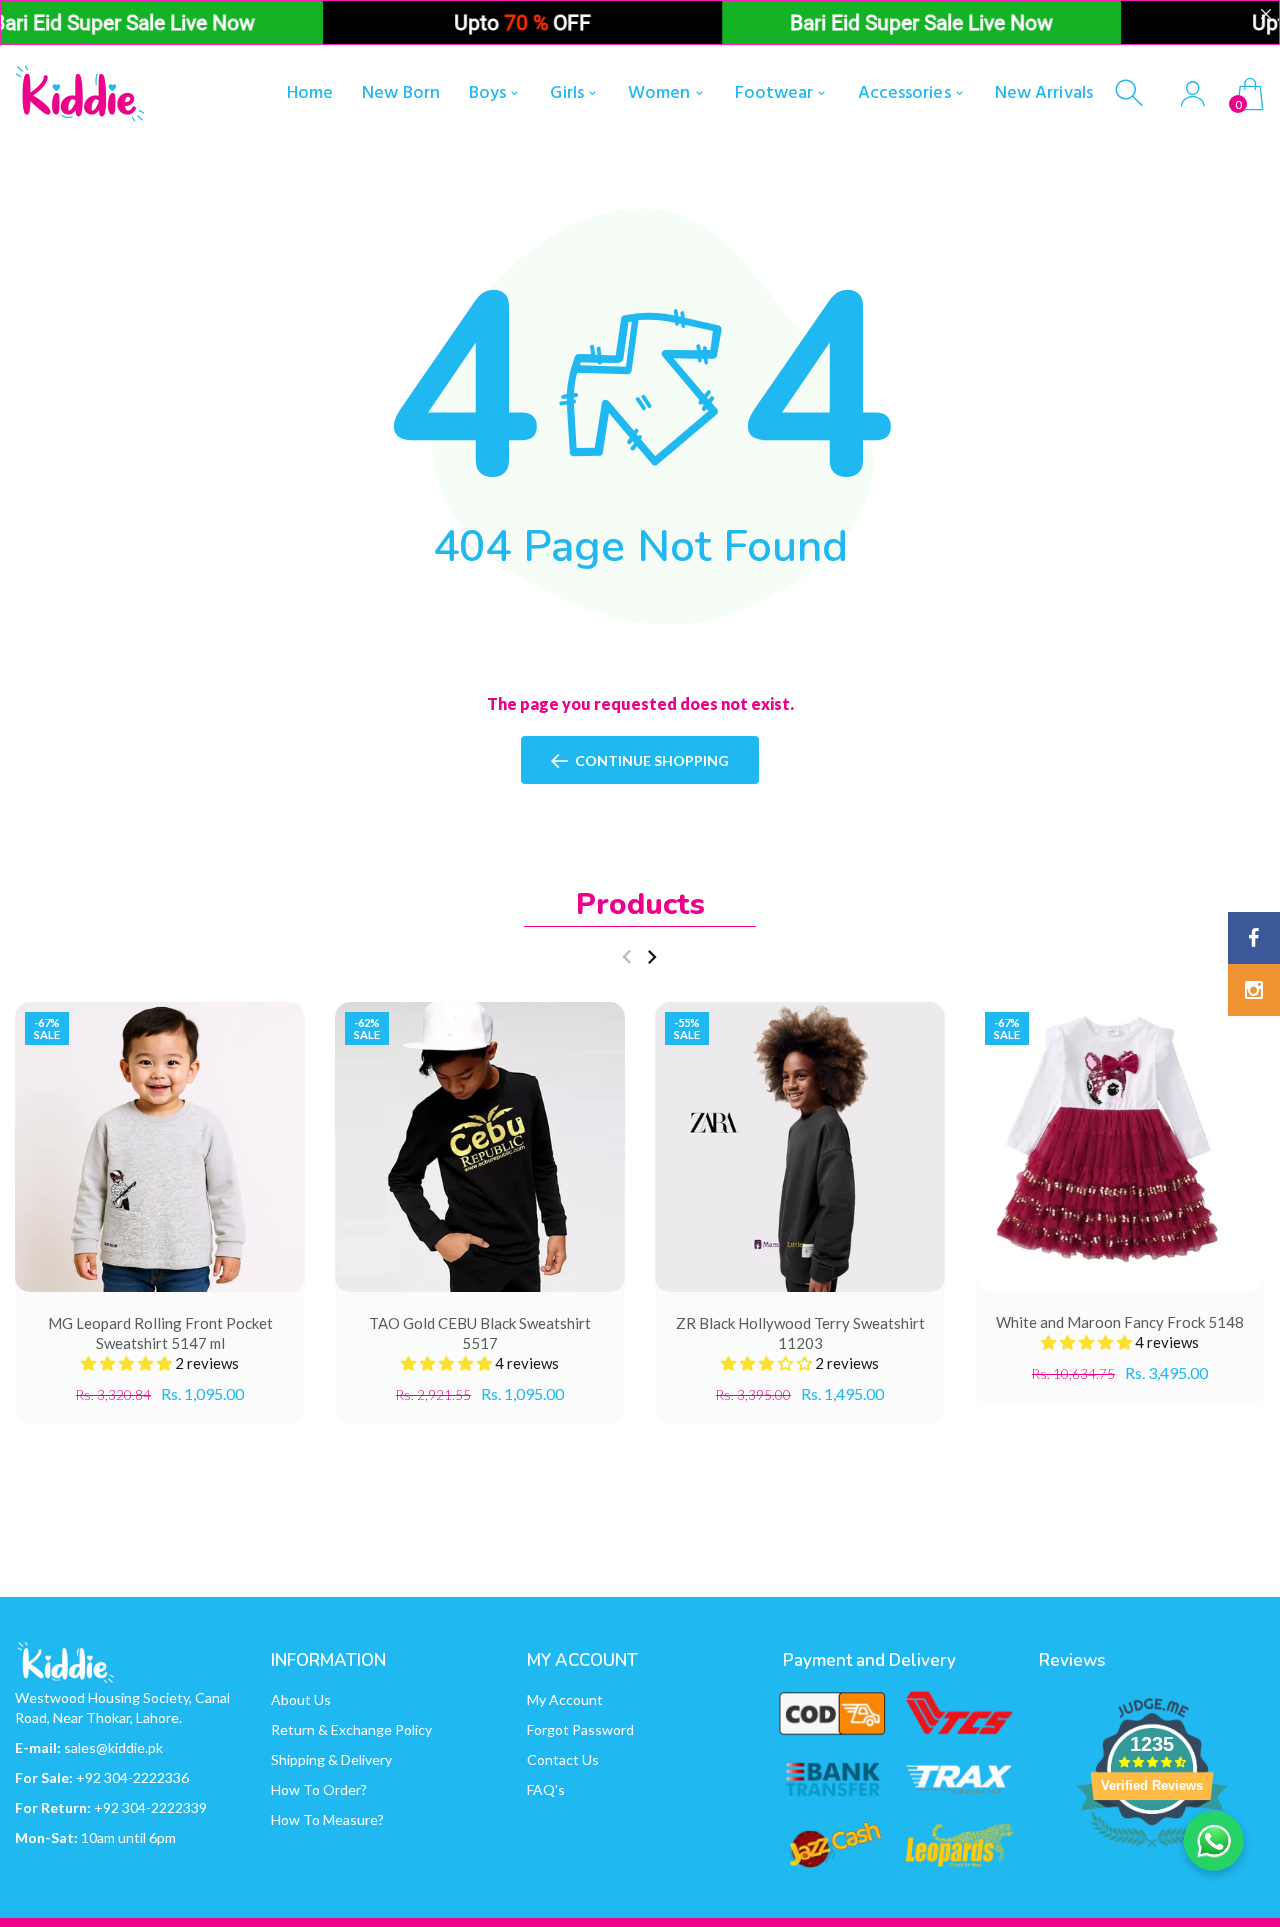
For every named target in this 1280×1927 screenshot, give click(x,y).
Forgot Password (580, 1729)
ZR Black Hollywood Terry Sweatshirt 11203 (800, 1333)
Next (651, 957)
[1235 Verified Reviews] (1152, 1850)
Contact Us (563, 1759)
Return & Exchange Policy (351, 1729)
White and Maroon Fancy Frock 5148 (1120, 1323)
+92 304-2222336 (132, 1777)
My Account (565, 1699)
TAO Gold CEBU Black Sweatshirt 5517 (480, 1333)
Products (640, 904)
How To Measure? (327, 1819)
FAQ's (546, 1789)
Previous (626, 957)
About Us (301, 1699)
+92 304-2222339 (150, 1807)
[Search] (1131, 93)
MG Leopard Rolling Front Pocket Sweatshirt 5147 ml (160, 1333)
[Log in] (1192, 93)
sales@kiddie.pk (113, 1747)
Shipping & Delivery (331, 1759)
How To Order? (319, 1789)
